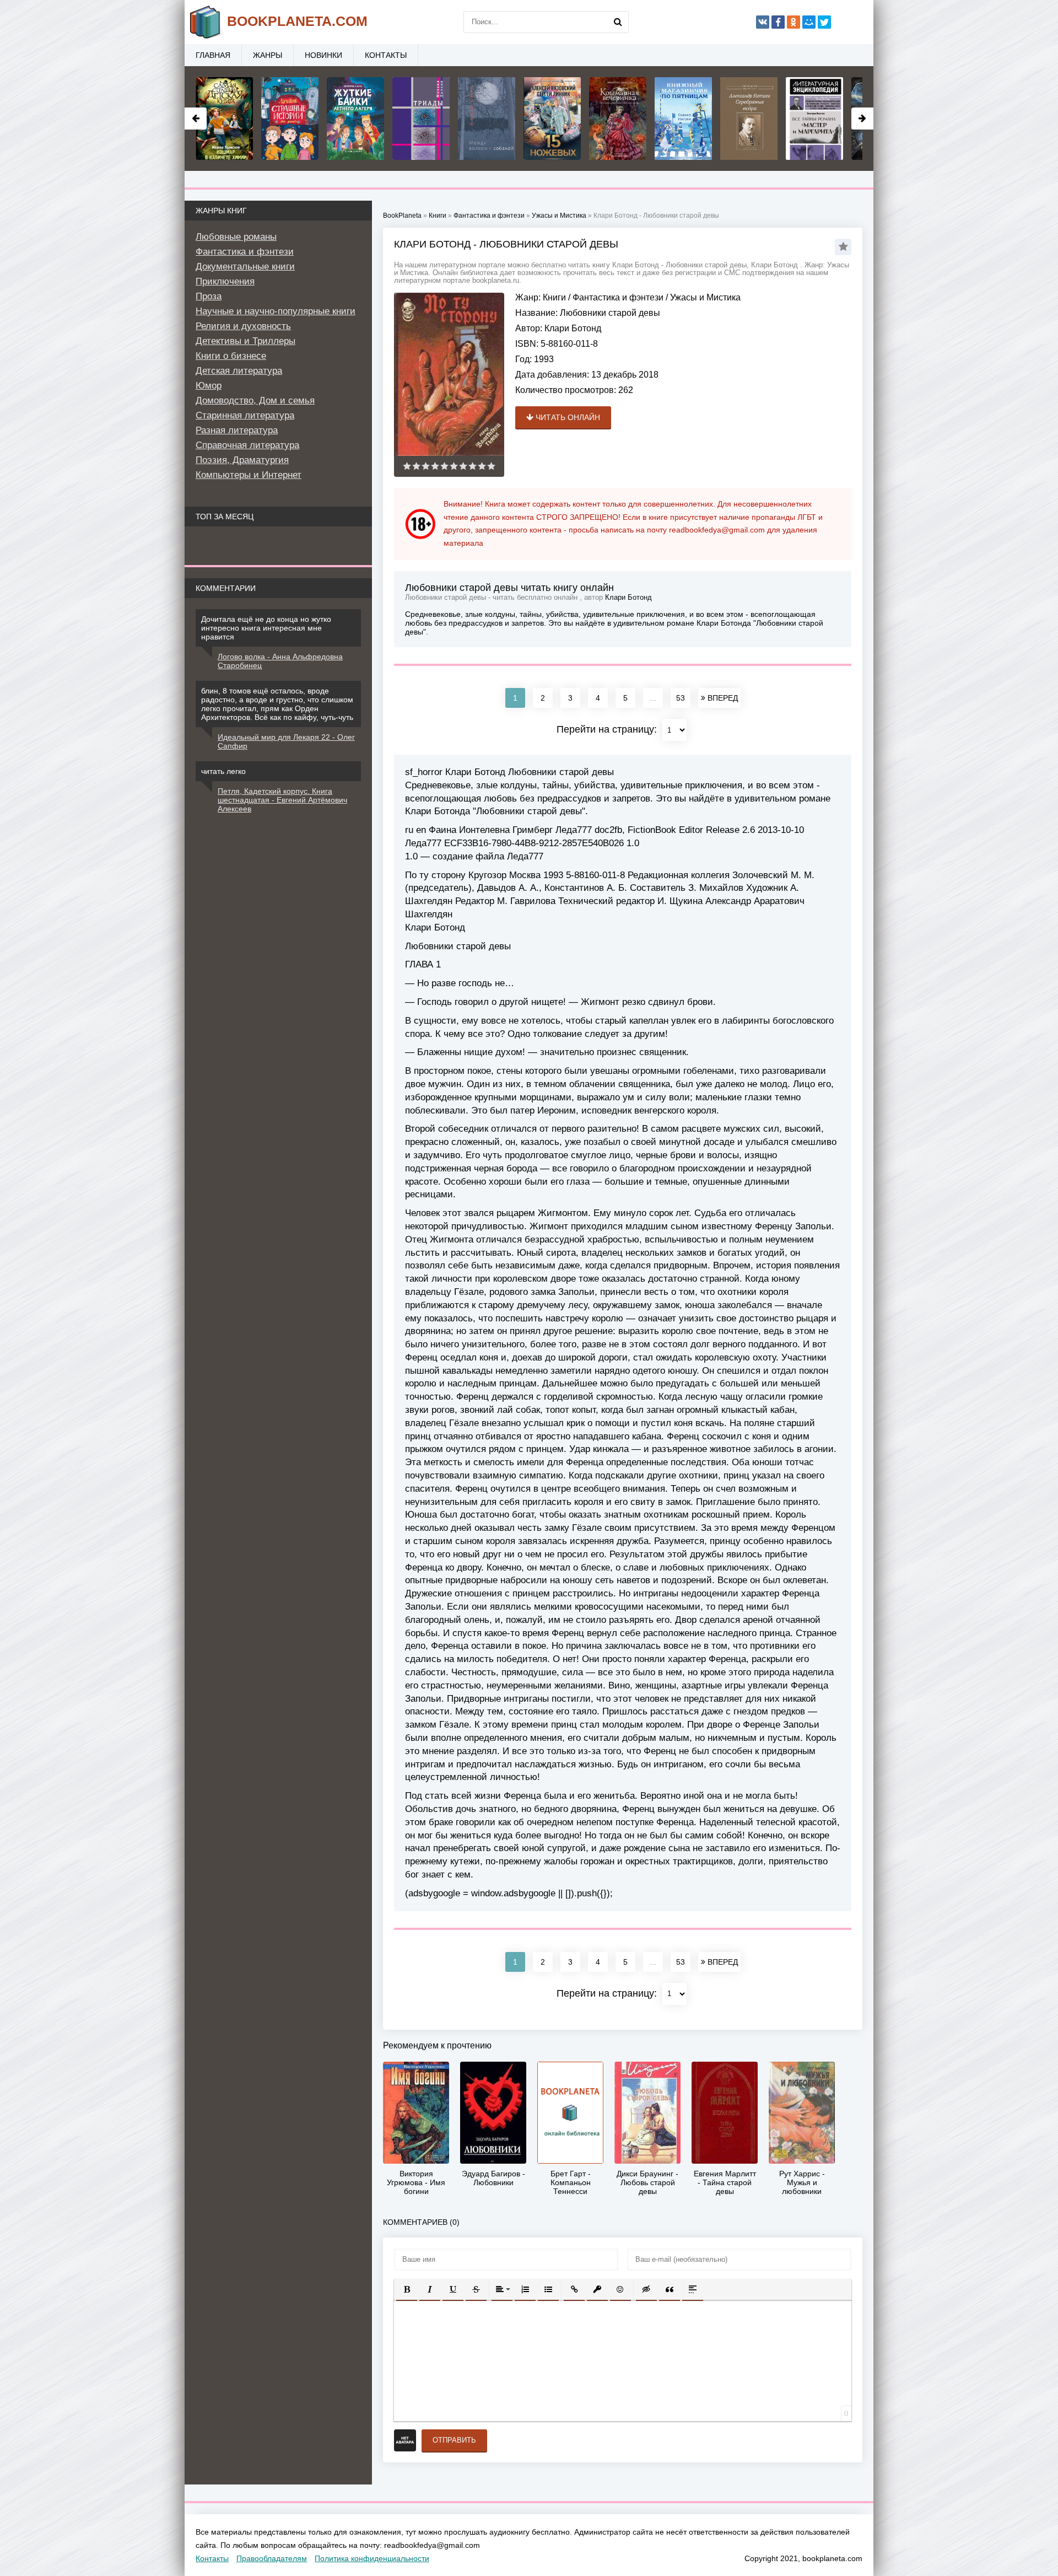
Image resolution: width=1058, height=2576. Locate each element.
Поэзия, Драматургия (242, 460)
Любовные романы (236, 237)
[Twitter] (824, 22)
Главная (213, 55)
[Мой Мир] (809, 22)
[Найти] (618, 22)
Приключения (225, 281)
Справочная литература (247, 445)
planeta (297, 21)
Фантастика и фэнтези (618, 297)
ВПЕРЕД (722, 698)
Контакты (386, 55)
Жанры (268, 55)
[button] (407, 2289)
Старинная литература (245, 415)
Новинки (323, 55)
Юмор (209, 386)
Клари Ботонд (573, 328)
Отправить (454, 2440)
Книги (554, 297)
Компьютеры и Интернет (249, 475)
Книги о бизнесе (231, 356)
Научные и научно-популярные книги (276, 311)
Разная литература (237, 430)
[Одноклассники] (793, 22)
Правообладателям (272, 2558)
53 (681, 698)
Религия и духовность (243, 326)
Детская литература (239, 371)
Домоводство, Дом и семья (255, 400)
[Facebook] (778, 22)
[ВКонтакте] (763, 22)
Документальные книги (245, 267)
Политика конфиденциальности (372, 2558)
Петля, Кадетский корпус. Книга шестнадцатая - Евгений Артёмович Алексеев (282, 800)
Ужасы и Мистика (705, 297)
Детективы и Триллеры (245, 341)
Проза (209, 296)
